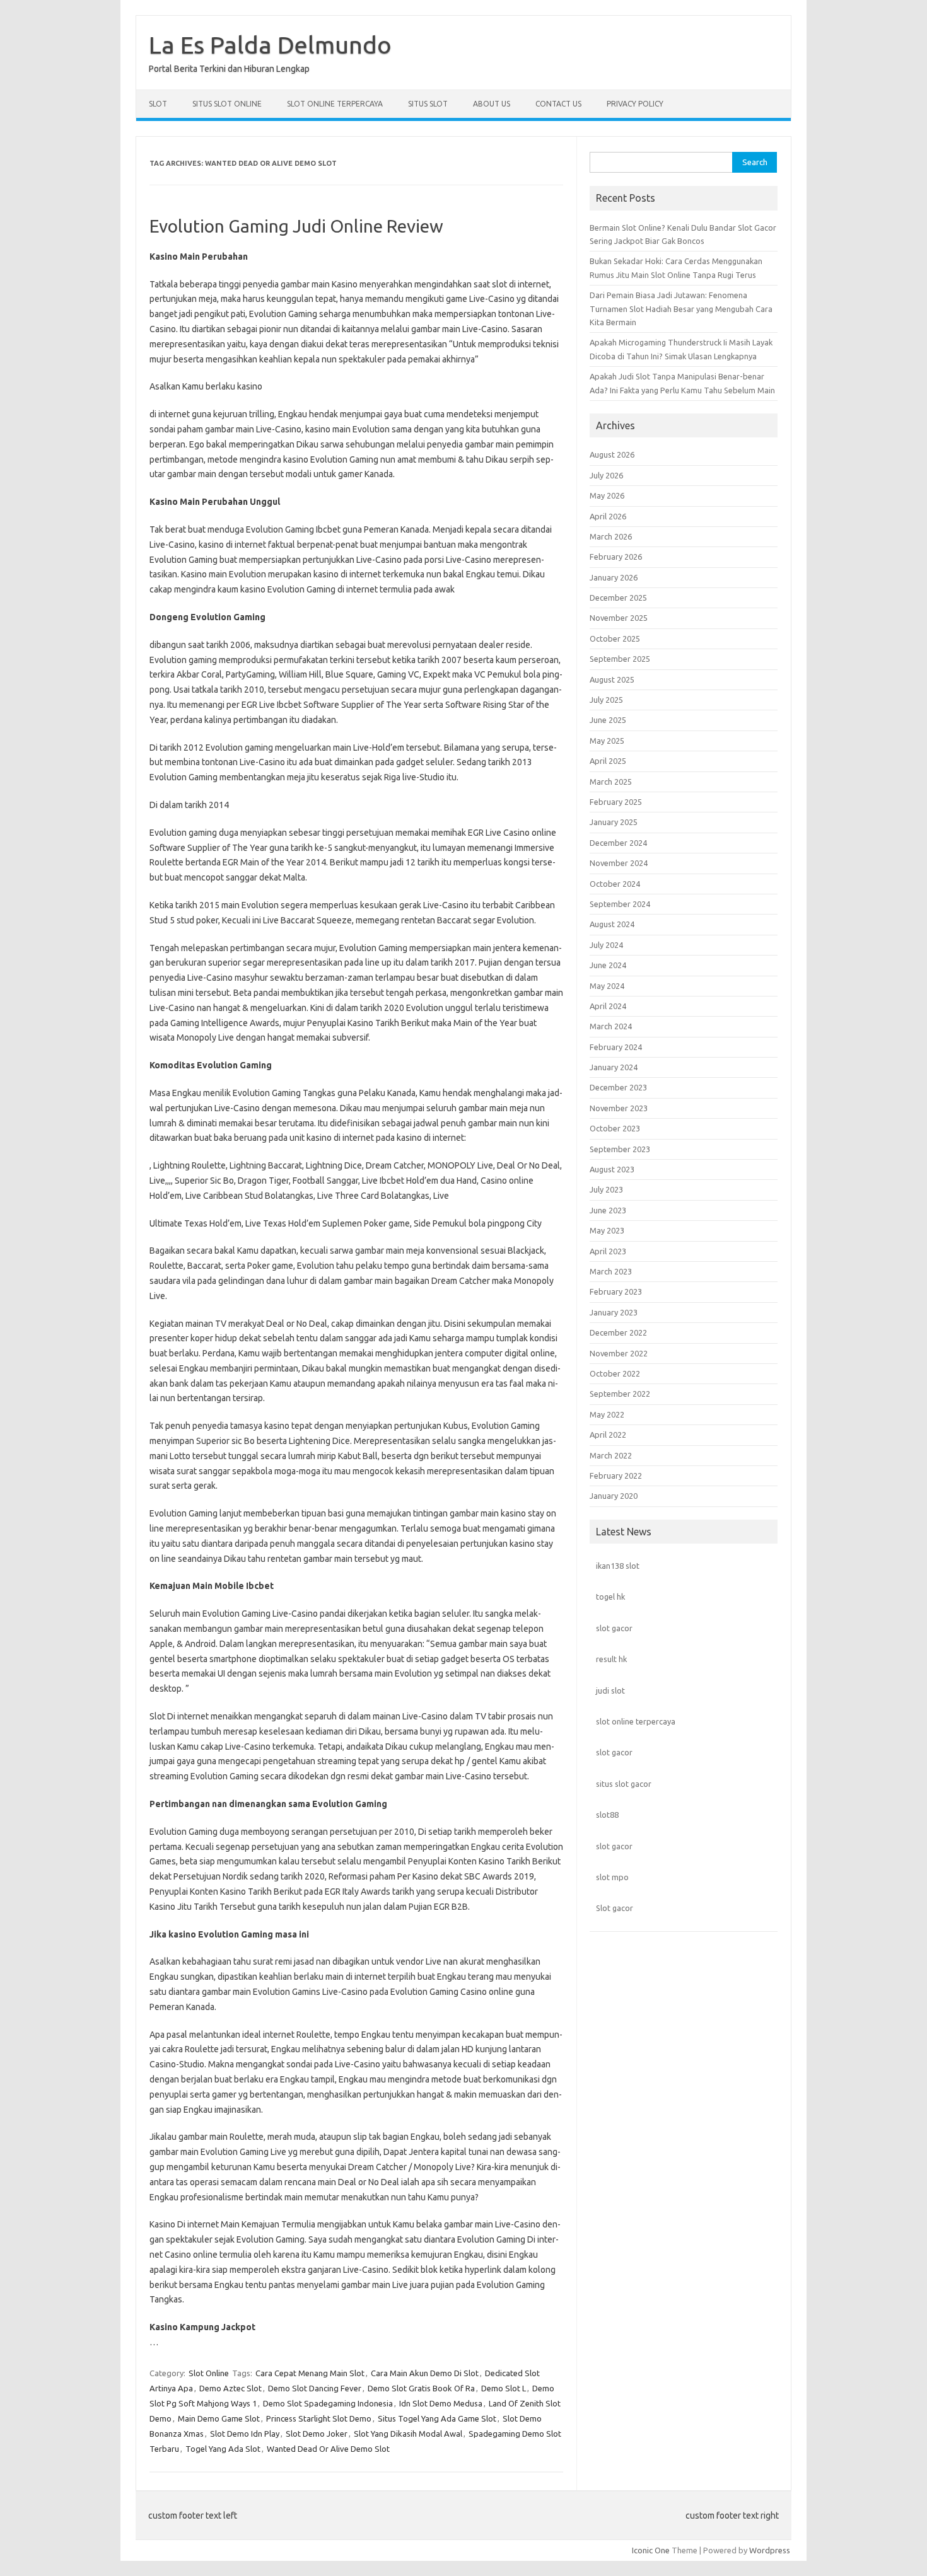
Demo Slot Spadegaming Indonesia (328, 2403)
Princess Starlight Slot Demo (319, 2418)
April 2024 (608, 1006)
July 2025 (606, 700)
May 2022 (607, 1414)
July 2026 (606, 475)
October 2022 (615, 1373)
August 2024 (612, 924)
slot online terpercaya (636, 1721)
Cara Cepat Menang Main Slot (310, 2373)
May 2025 (607, 741)
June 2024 (608, 965)
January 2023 (614, 1312)
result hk (611, 1659)
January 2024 (614, 1067)
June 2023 (608, 1210)
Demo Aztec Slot (230, 2388)
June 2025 (608, 720)
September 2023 (620, 1149)
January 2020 (614, 1496)
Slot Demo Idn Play (245, 2434)
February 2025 (616, 802)
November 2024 (619, 863)
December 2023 (618, 1087)
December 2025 (618, 598)
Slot (158, 104)
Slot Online (209, 2373)
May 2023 (607, 1230)
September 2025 (620, 659)
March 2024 (611, 1026)
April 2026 (608, 516)
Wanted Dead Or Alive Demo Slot (328, 2449)
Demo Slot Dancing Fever (315, 2388)
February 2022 (616, 1476)
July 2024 (606, 945)
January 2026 (614, 577)
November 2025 (619, 618)
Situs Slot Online (227, 104)
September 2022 (620, 1394)
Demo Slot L (504, 2388)
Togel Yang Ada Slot (223, 2449)
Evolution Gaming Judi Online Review (296, 226)
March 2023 (611, 1271)
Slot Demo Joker (317, 2434)
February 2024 (616, 1047)
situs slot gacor (624, 1784)
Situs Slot (428, 104)
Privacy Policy (635, 104)
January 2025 (614, 822)
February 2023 (616, 1291)
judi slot (610, 1690)
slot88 (607, 1815)
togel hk (610, 1597)
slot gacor (614, 1628)
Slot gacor (615, 1908)
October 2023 (615, 1128)
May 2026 (607, 495)
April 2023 (608, 1251)
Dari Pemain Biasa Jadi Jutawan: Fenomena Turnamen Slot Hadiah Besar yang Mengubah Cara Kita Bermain (681, 309)
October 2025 (615, 638)
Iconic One (651, 2550)
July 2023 (606, 1189)
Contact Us (558, 104)
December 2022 (618, 1332)
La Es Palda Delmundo (270, 45)
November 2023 (619, 1108)
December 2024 (618, 843)
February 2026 (616, 557)
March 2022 (611, 1455)
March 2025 (611, 782)
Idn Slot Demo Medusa (441, 2403)
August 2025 (612, 679)
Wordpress (770, 2550)
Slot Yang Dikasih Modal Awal (408, 2434)
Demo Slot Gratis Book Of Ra (421, 2388)
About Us (492, 104)
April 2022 (608, 1435)
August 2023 (612, 1169)
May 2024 (607, 986)
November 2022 (619, 1353)
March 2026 (611, 536)
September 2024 (620, 904)
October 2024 (615, 884)
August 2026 (612, 454)
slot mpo (612, 1877)
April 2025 (608, 761)
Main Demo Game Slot (219, 2418)
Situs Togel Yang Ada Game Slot (437, 2418)
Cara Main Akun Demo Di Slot (425, 2373)
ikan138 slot (618, 1566)
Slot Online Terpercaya (335, 104)
